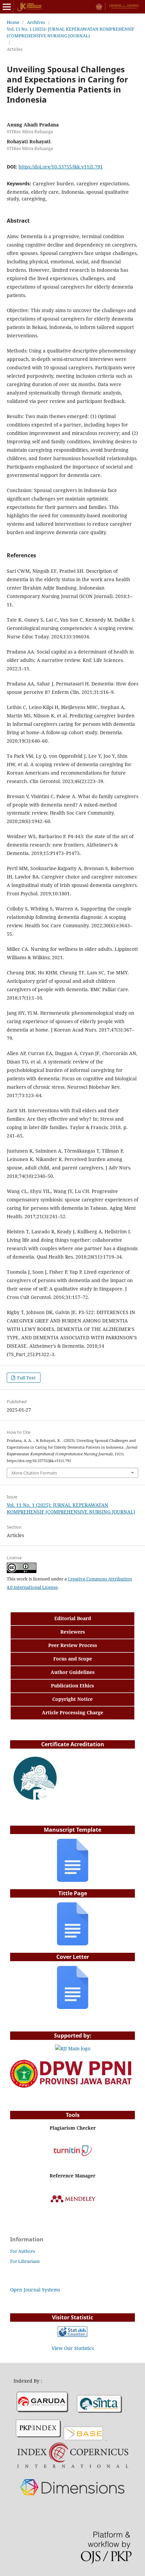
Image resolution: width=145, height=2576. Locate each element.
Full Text (26, 1378)
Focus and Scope (73, 1659)
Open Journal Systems (35, 2290)
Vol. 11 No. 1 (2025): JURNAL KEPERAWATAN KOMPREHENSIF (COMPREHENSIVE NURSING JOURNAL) (71, 32)
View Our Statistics (73, 2348)
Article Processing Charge (72, 1712)
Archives (36, 22)
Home (13, 22)
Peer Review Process (73, 1645)
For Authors (23, 2251)
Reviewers (73, 1632)
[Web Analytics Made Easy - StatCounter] (72, 2335)
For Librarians (25, 2261)
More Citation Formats (34, 1473)
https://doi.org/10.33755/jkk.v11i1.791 (61, 167)
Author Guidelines (73, 1672)
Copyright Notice (72, 1699)
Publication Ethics (72, 1686)
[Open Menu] (7, 7)
